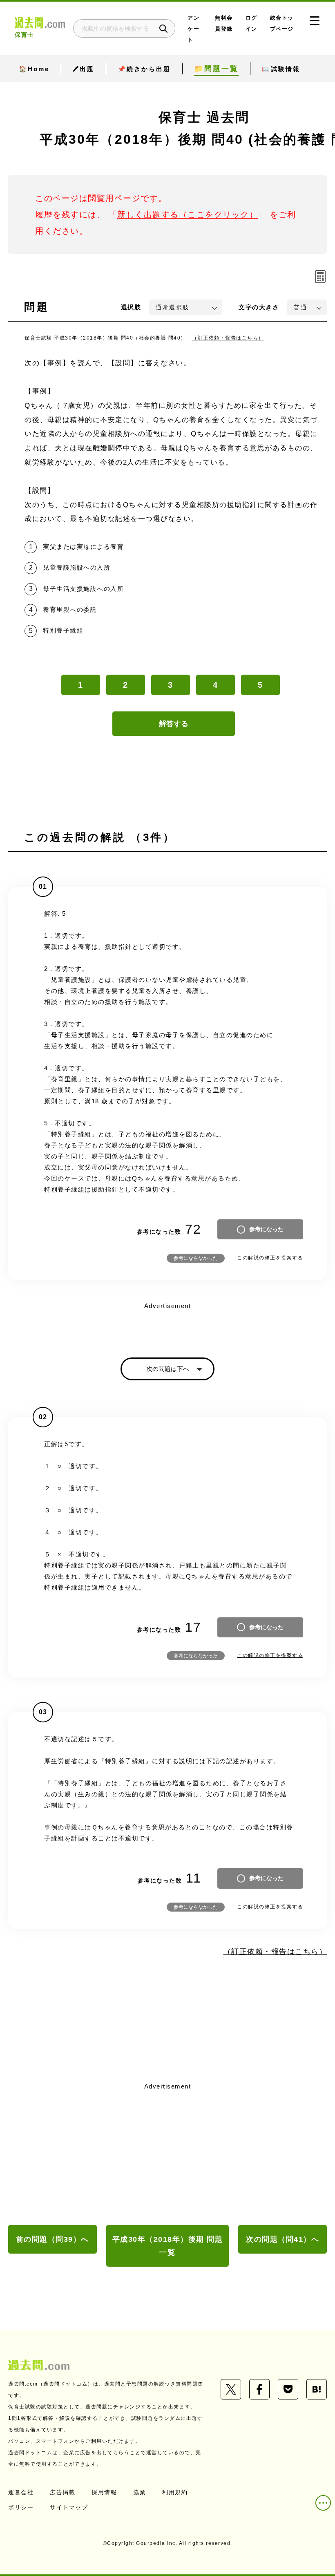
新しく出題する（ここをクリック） (188, 215)
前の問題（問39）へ (52, 2239)
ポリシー (21, 2507)
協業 (140, 2492)
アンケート (193, 29)
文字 (259, 307)
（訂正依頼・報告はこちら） (228, 338)
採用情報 (104, 2492)
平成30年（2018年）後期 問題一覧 (168, 2246)
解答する (174, 724)
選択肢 (131, 307)
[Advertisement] (167, 2154)
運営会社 (21, 2492)
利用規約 (175, 2492)
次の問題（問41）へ (283, 2239)
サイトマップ (69, 2507)
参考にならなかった (196, 1258)
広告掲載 (63, 2492)
